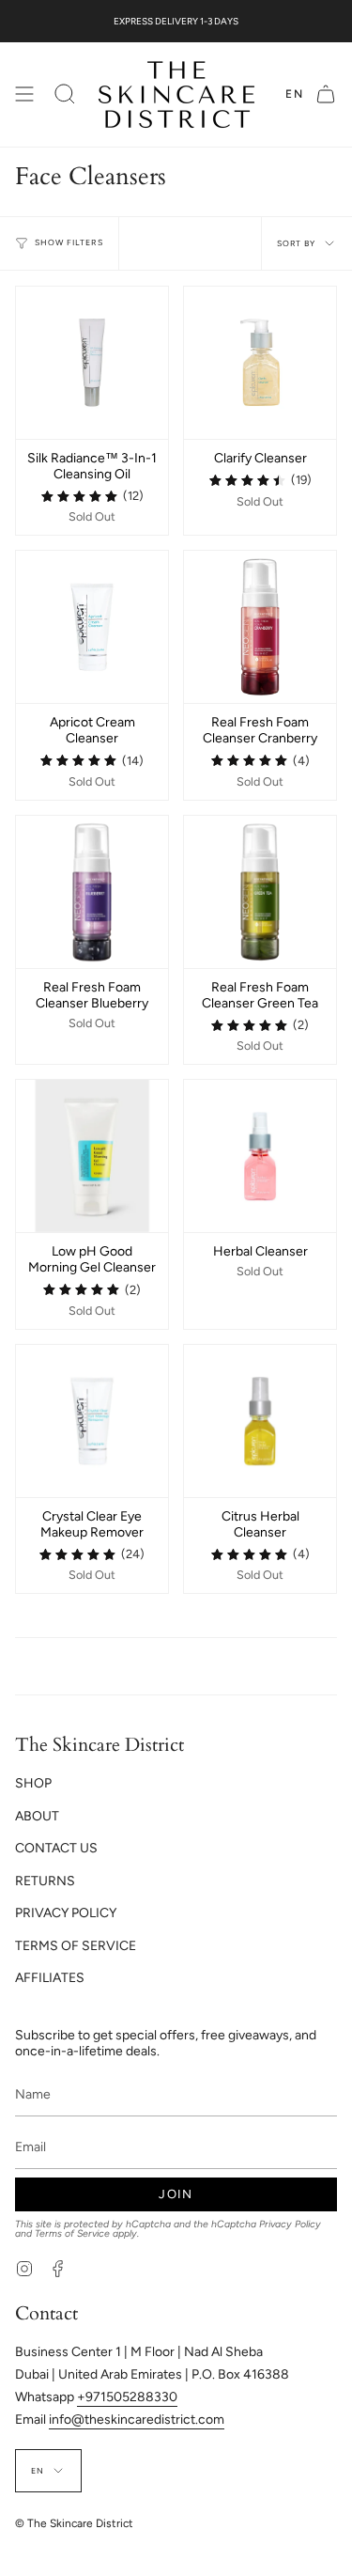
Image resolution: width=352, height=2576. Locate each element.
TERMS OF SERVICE (76, 1946)
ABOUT (37, 1816)
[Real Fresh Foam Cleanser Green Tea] (260, 892)
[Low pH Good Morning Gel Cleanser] (92, 1156)
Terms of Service (72, 2233)
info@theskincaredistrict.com (137, 2420)
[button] (65, 94)
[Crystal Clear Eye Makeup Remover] (92, 1421)
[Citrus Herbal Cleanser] (260, 1421)
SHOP (33, 1783)
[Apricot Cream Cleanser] (92, 627)
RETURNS (45, 1881)
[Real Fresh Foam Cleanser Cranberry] (260, 627)
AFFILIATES (50, 1978)
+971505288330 (127, 2397)
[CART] (326, 94)
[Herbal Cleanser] (260, 1156)
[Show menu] (24, 94)
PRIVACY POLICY (66, 1913)
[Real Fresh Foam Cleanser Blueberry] (92, 892)
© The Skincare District (74, 2523)
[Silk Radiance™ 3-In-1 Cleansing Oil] (92, 363)
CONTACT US (56, 1848)
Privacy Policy (290, 2224)
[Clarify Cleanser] (260, 363)
